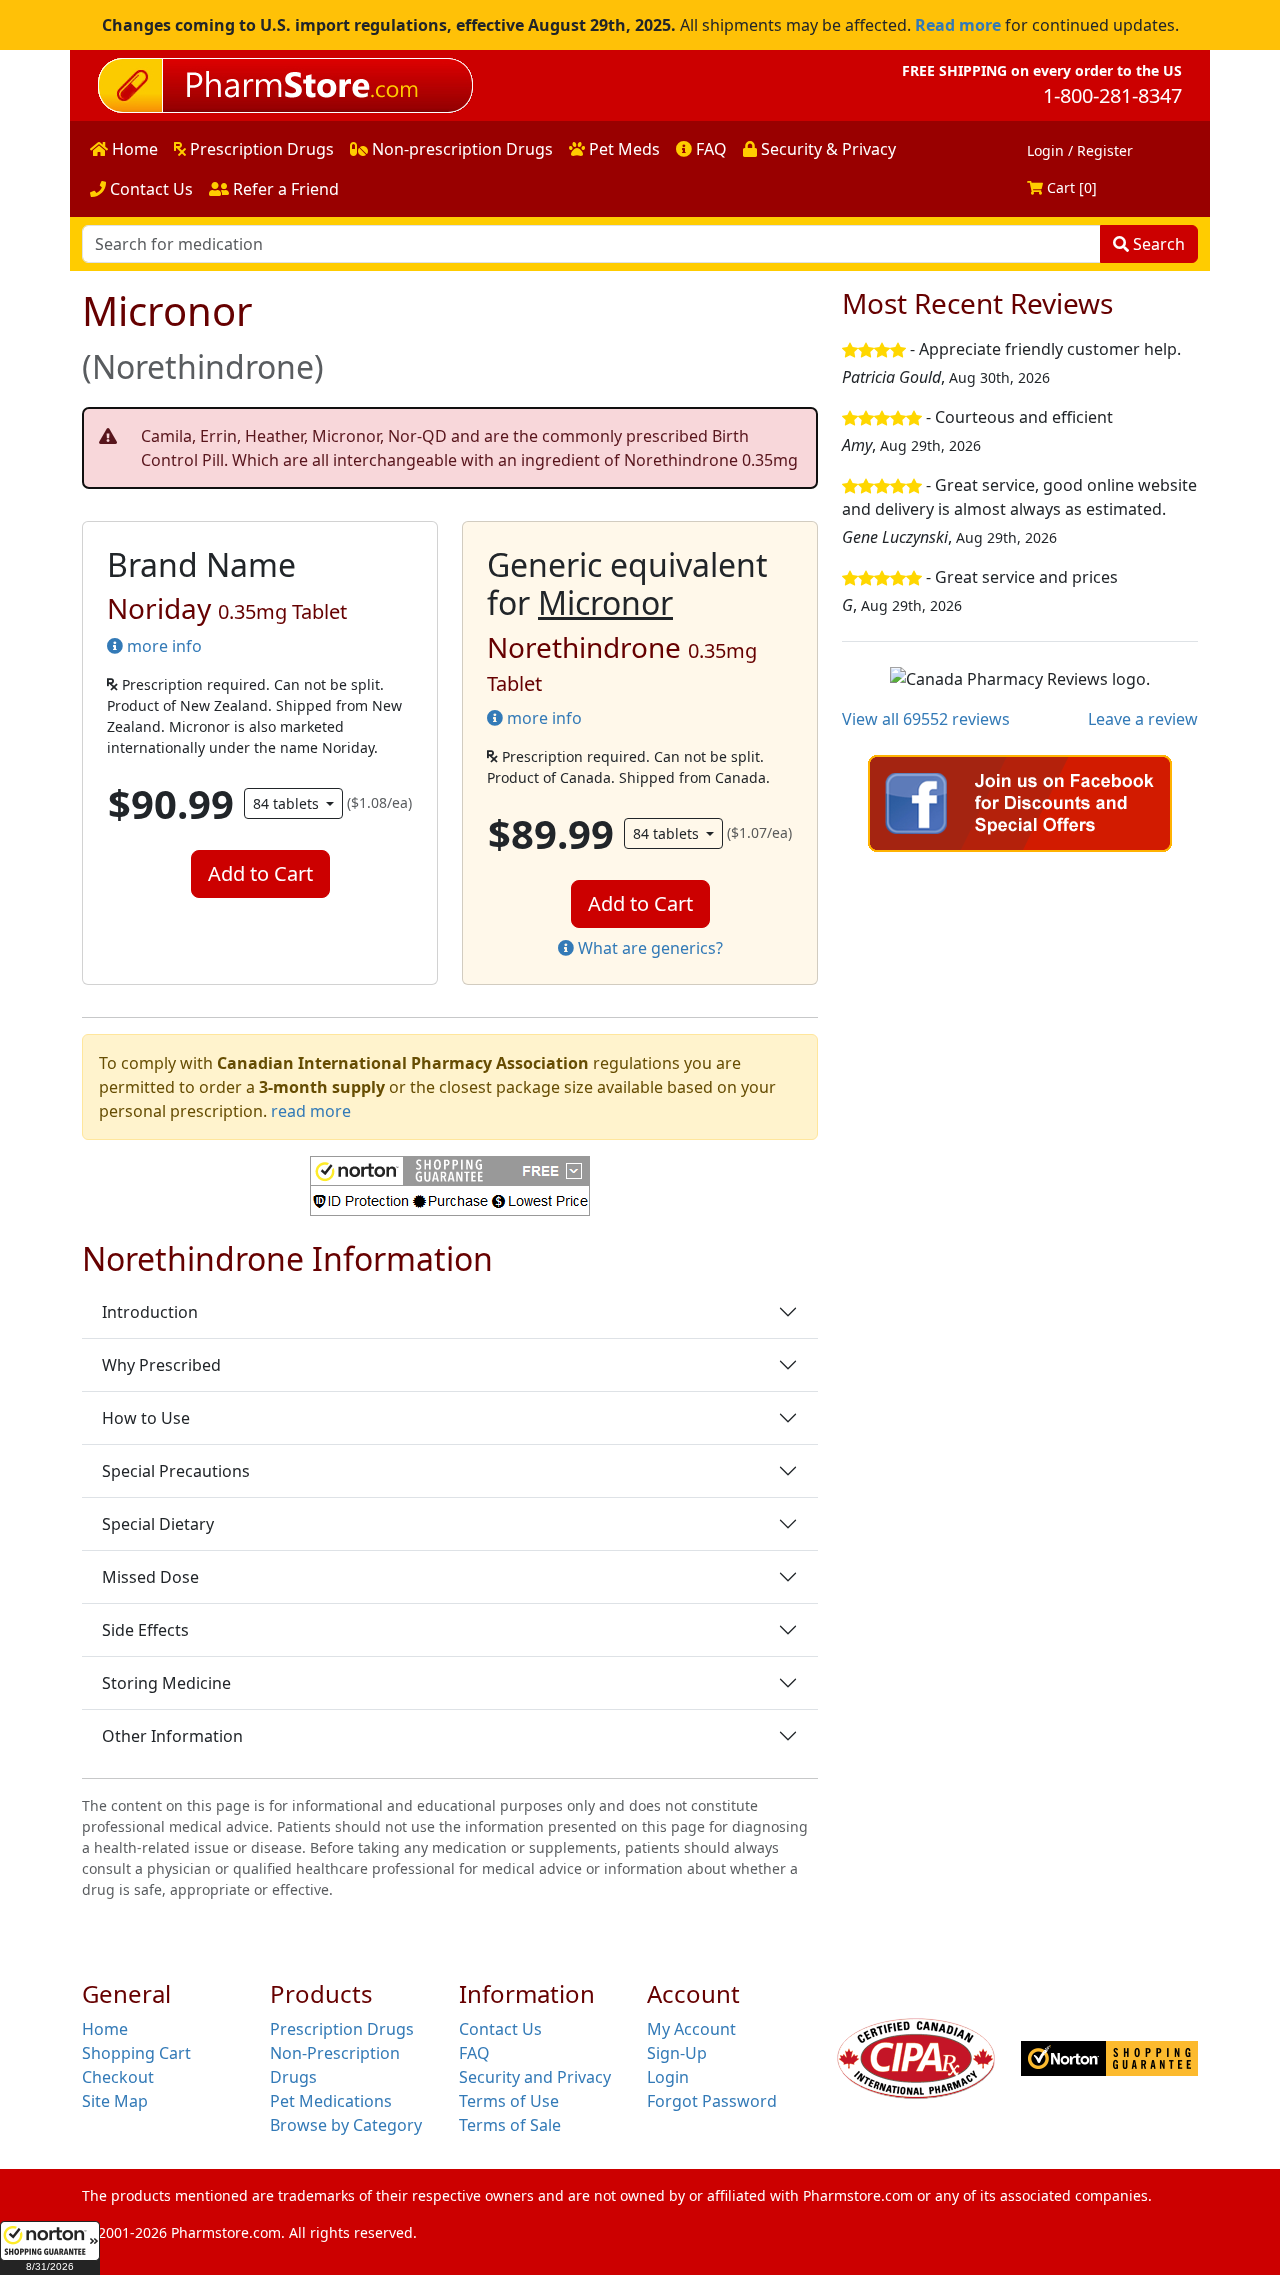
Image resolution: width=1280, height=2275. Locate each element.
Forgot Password (712, 2101)
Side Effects (145, 1630)
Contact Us (149, 189)
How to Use (146, 1418)
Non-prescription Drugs (460, 149)
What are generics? (648, 948)
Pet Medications (331, 2101)
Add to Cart (260, 873)
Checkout (118, 2077)
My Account (691, 2029)
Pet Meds (622, 149)
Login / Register (1080, 150)
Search (1157, 244)
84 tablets (288, 803)
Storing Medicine (166, 1683)
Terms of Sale (510, 2125)
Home (133, 149)
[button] (50, 2248)
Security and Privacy (535, 2077)
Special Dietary (158, 1524)
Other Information (172, 1736)
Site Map (115, 2101)
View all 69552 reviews (926, 719)
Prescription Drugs (260, 149)
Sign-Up (677, 2053)
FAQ (709, 149)
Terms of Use (509, 2101)
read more (311, 1111)
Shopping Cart (136, 2053)
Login (668, 2077)
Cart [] (1070, 187)
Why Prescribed (161, 1365)
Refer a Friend (284, 189)
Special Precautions (176, 1471)
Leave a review (1143, 719)
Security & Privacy (826, 149)
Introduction (150, 1312)
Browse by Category (346, 2125)
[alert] (450, 448)
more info (162, 646)
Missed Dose (150, 1577)
